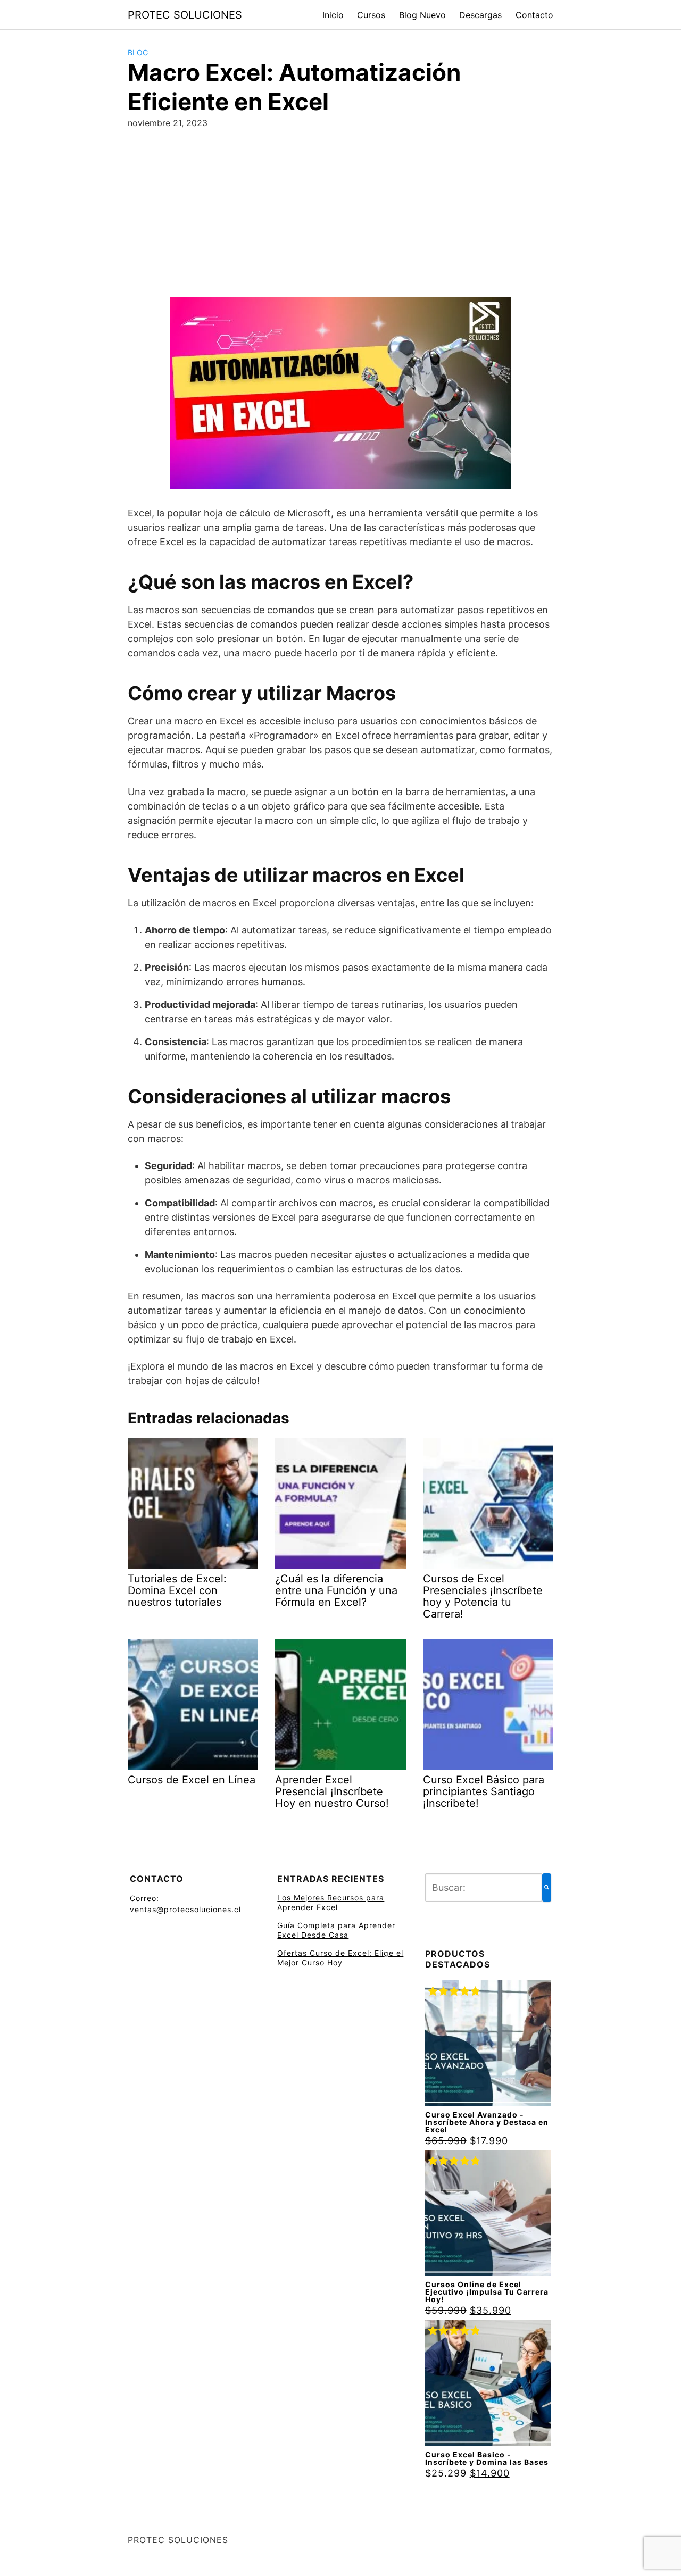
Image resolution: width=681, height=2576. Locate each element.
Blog (138, 52)
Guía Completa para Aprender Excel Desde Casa (336, 1930)
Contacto (534, 15)
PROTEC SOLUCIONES (185, 15)
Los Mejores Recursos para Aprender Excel (331, 1902)
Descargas (480, 15)
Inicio (333, 15)
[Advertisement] (340, 218)
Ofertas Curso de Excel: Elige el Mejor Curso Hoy (340, 1958)
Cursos (371, 15)
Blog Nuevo (422, 15)
